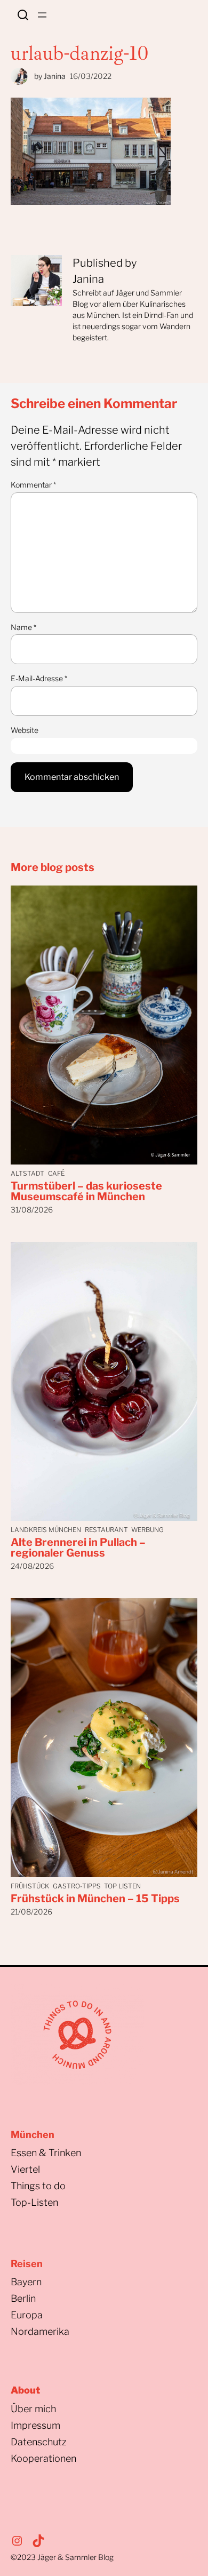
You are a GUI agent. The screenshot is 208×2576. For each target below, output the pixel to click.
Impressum (35, 2425)
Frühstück (30, 1886)
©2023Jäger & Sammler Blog (62, 2557)
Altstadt (27, 1173)
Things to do (38, 2186)
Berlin (23, 2298)
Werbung (147, 1530)
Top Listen (122, 1886)
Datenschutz (39, 2442)
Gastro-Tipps (77, 1886)
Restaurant (106, 1530)
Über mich (33, 2409)
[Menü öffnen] (42, 15)
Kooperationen (43, 2458)
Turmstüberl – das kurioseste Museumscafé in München (86, 1191)
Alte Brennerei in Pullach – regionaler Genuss (78, 1548)
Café (56, 1173)
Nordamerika (40, 2331)
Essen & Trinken (46, 2153)
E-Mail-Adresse (39, 678)
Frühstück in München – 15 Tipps (95, 1899)
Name (23, 627)
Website (25, 730)
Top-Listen (34, 2202)
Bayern (26, 2282)
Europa (27, 2315)
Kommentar (33, 485)
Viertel (25, 2169)
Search (23, 15)
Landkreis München (46, 1530)
